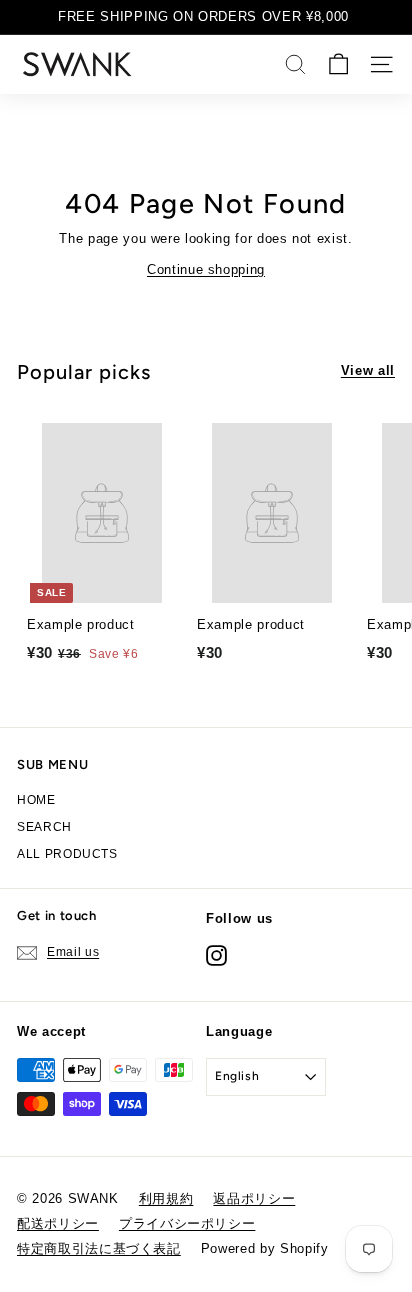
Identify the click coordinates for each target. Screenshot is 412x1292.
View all (368, 370)
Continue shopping (206, 269)
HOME (36, 800)
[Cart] (338, 64)
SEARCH (44, 827)
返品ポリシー (254, 1198)
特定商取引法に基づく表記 (99, 1248)
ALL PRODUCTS (67, 854)
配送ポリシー (58, 1223)
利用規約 (166, 1198)
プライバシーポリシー (187, 1223)
